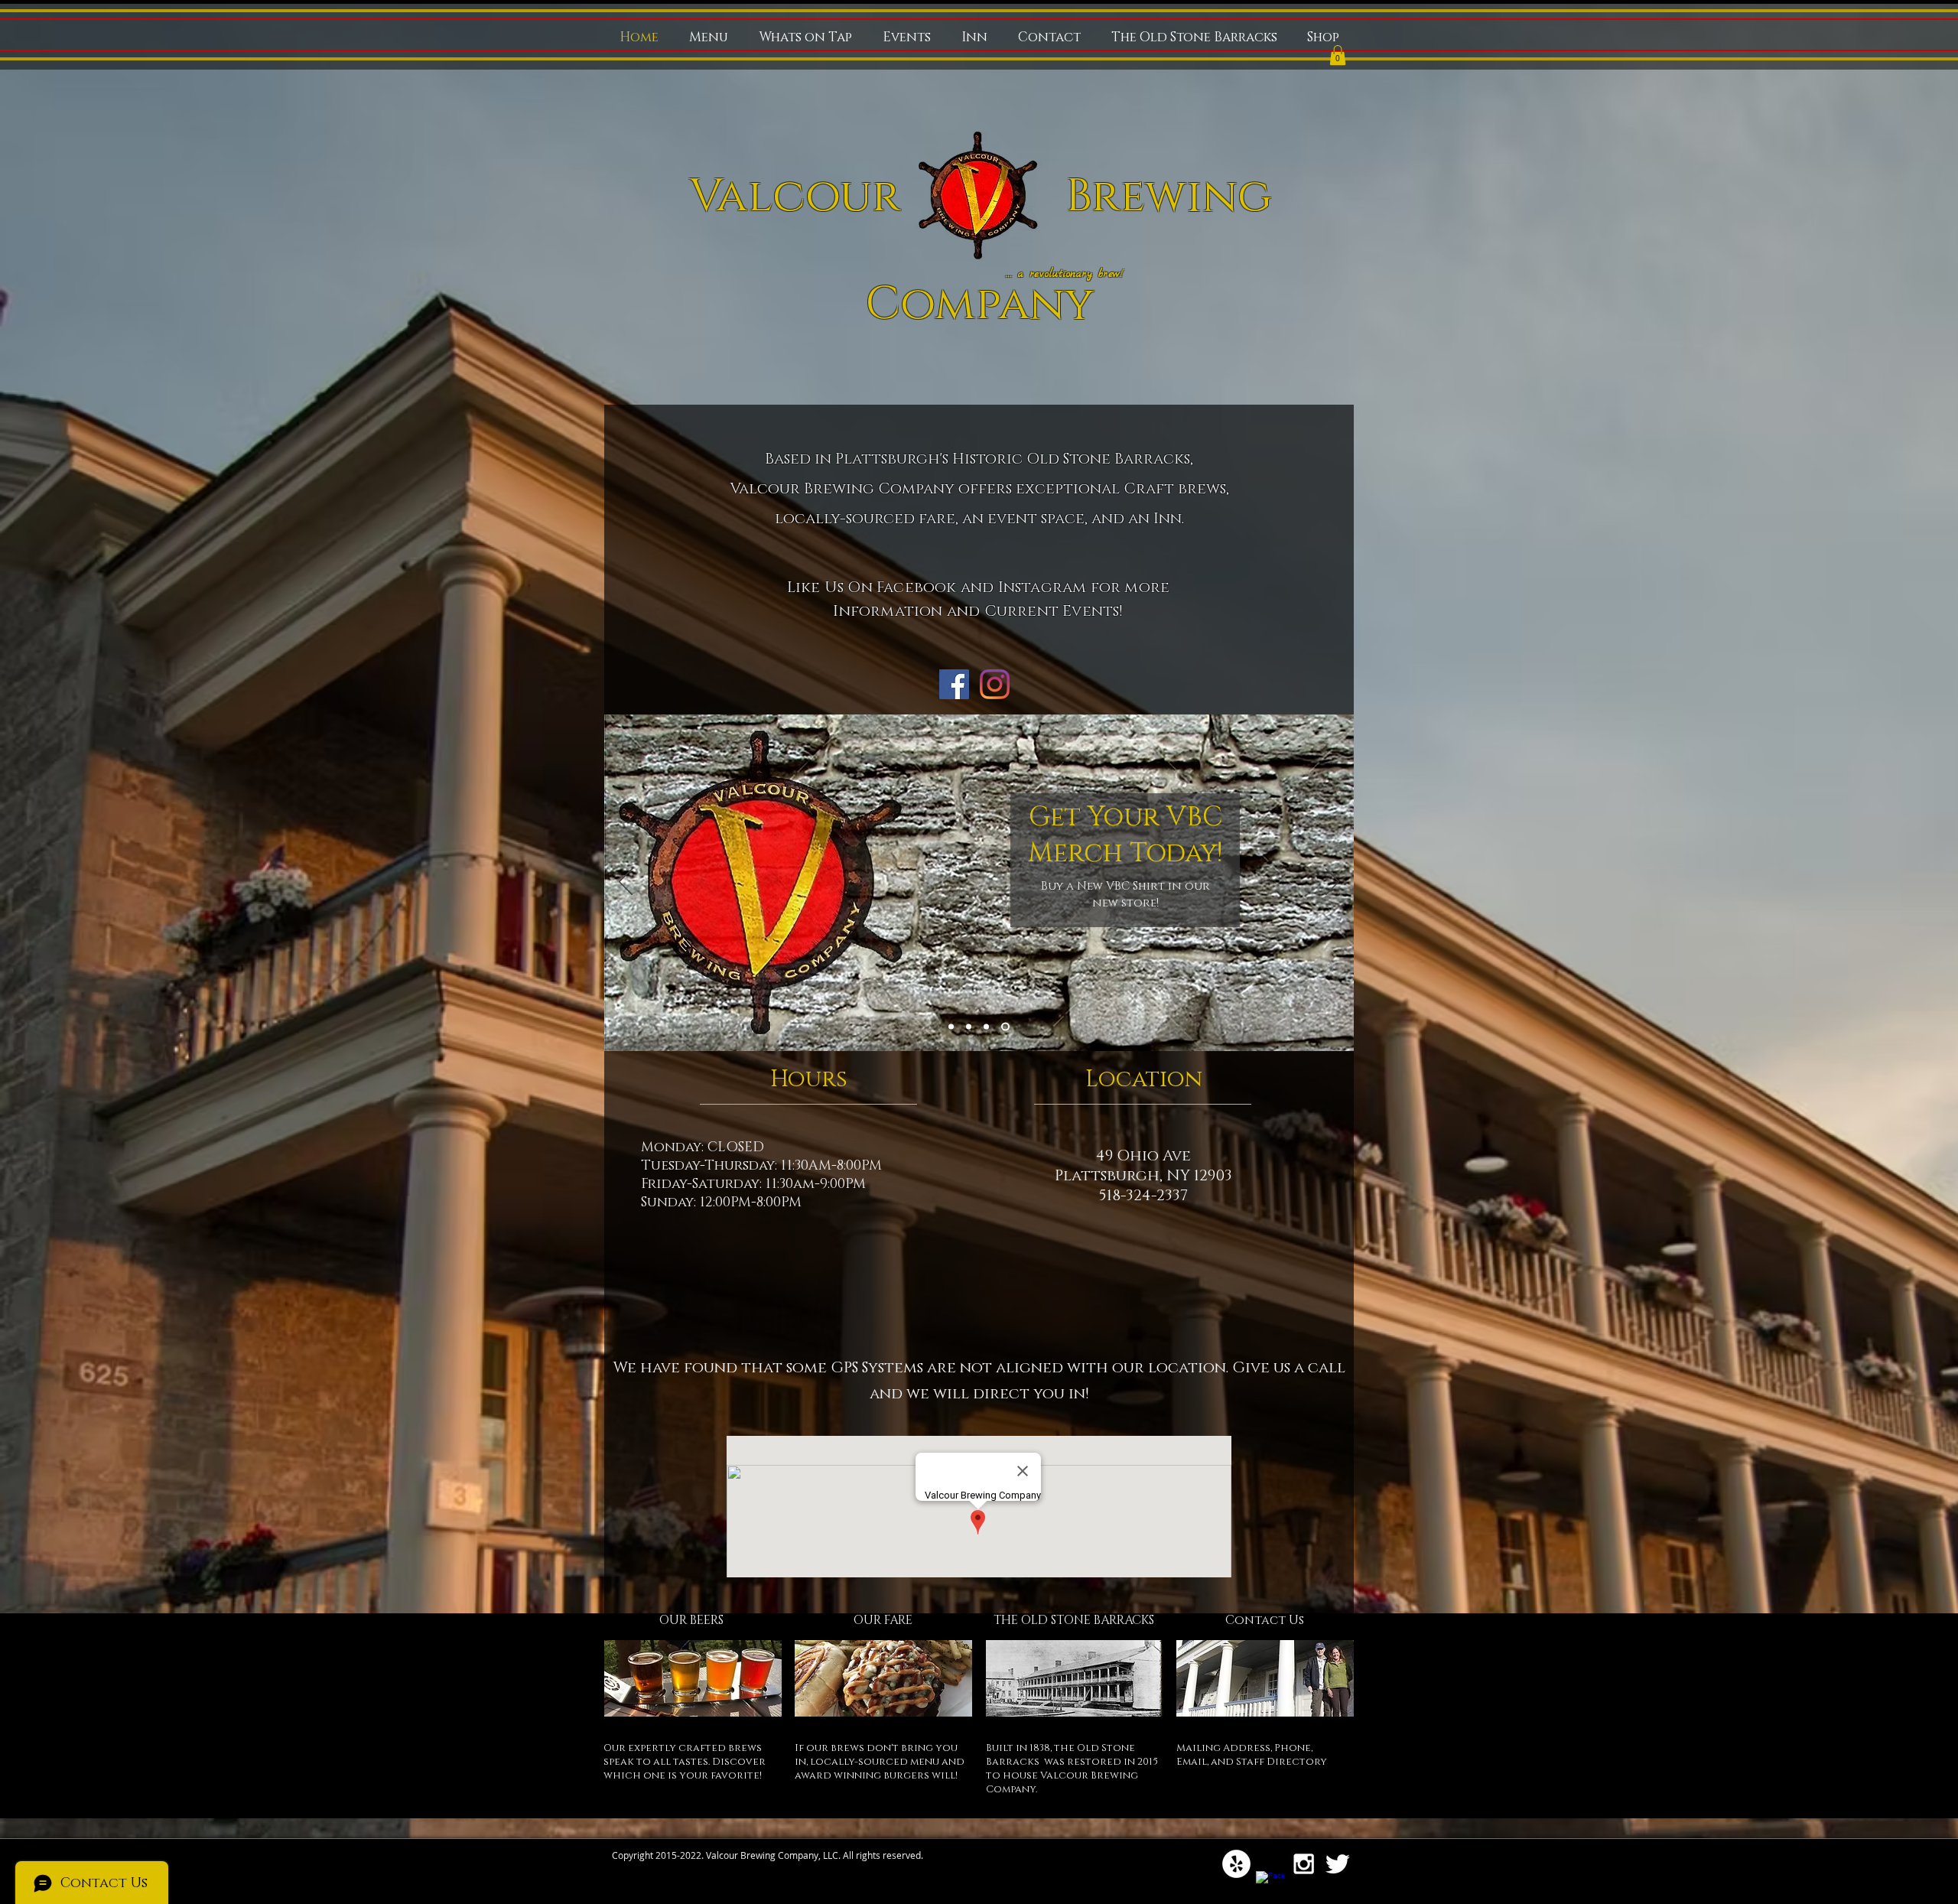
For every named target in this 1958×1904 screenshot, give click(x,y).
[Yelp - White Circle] (1236, 1864)
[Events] (972, 1027)
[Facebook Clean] (1270, 1885)
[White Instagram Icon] (1304, 1864)
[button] (1338, 55)
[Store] (1007, 1027)
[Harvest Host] (953, 1027)
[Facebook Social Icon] (954, 684)
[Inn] (989, 1027)
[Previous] (626, 883)
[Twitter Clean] (1337, 1864)
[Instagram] (995, 684)
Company (979, 304)
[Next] (1332, 883)
